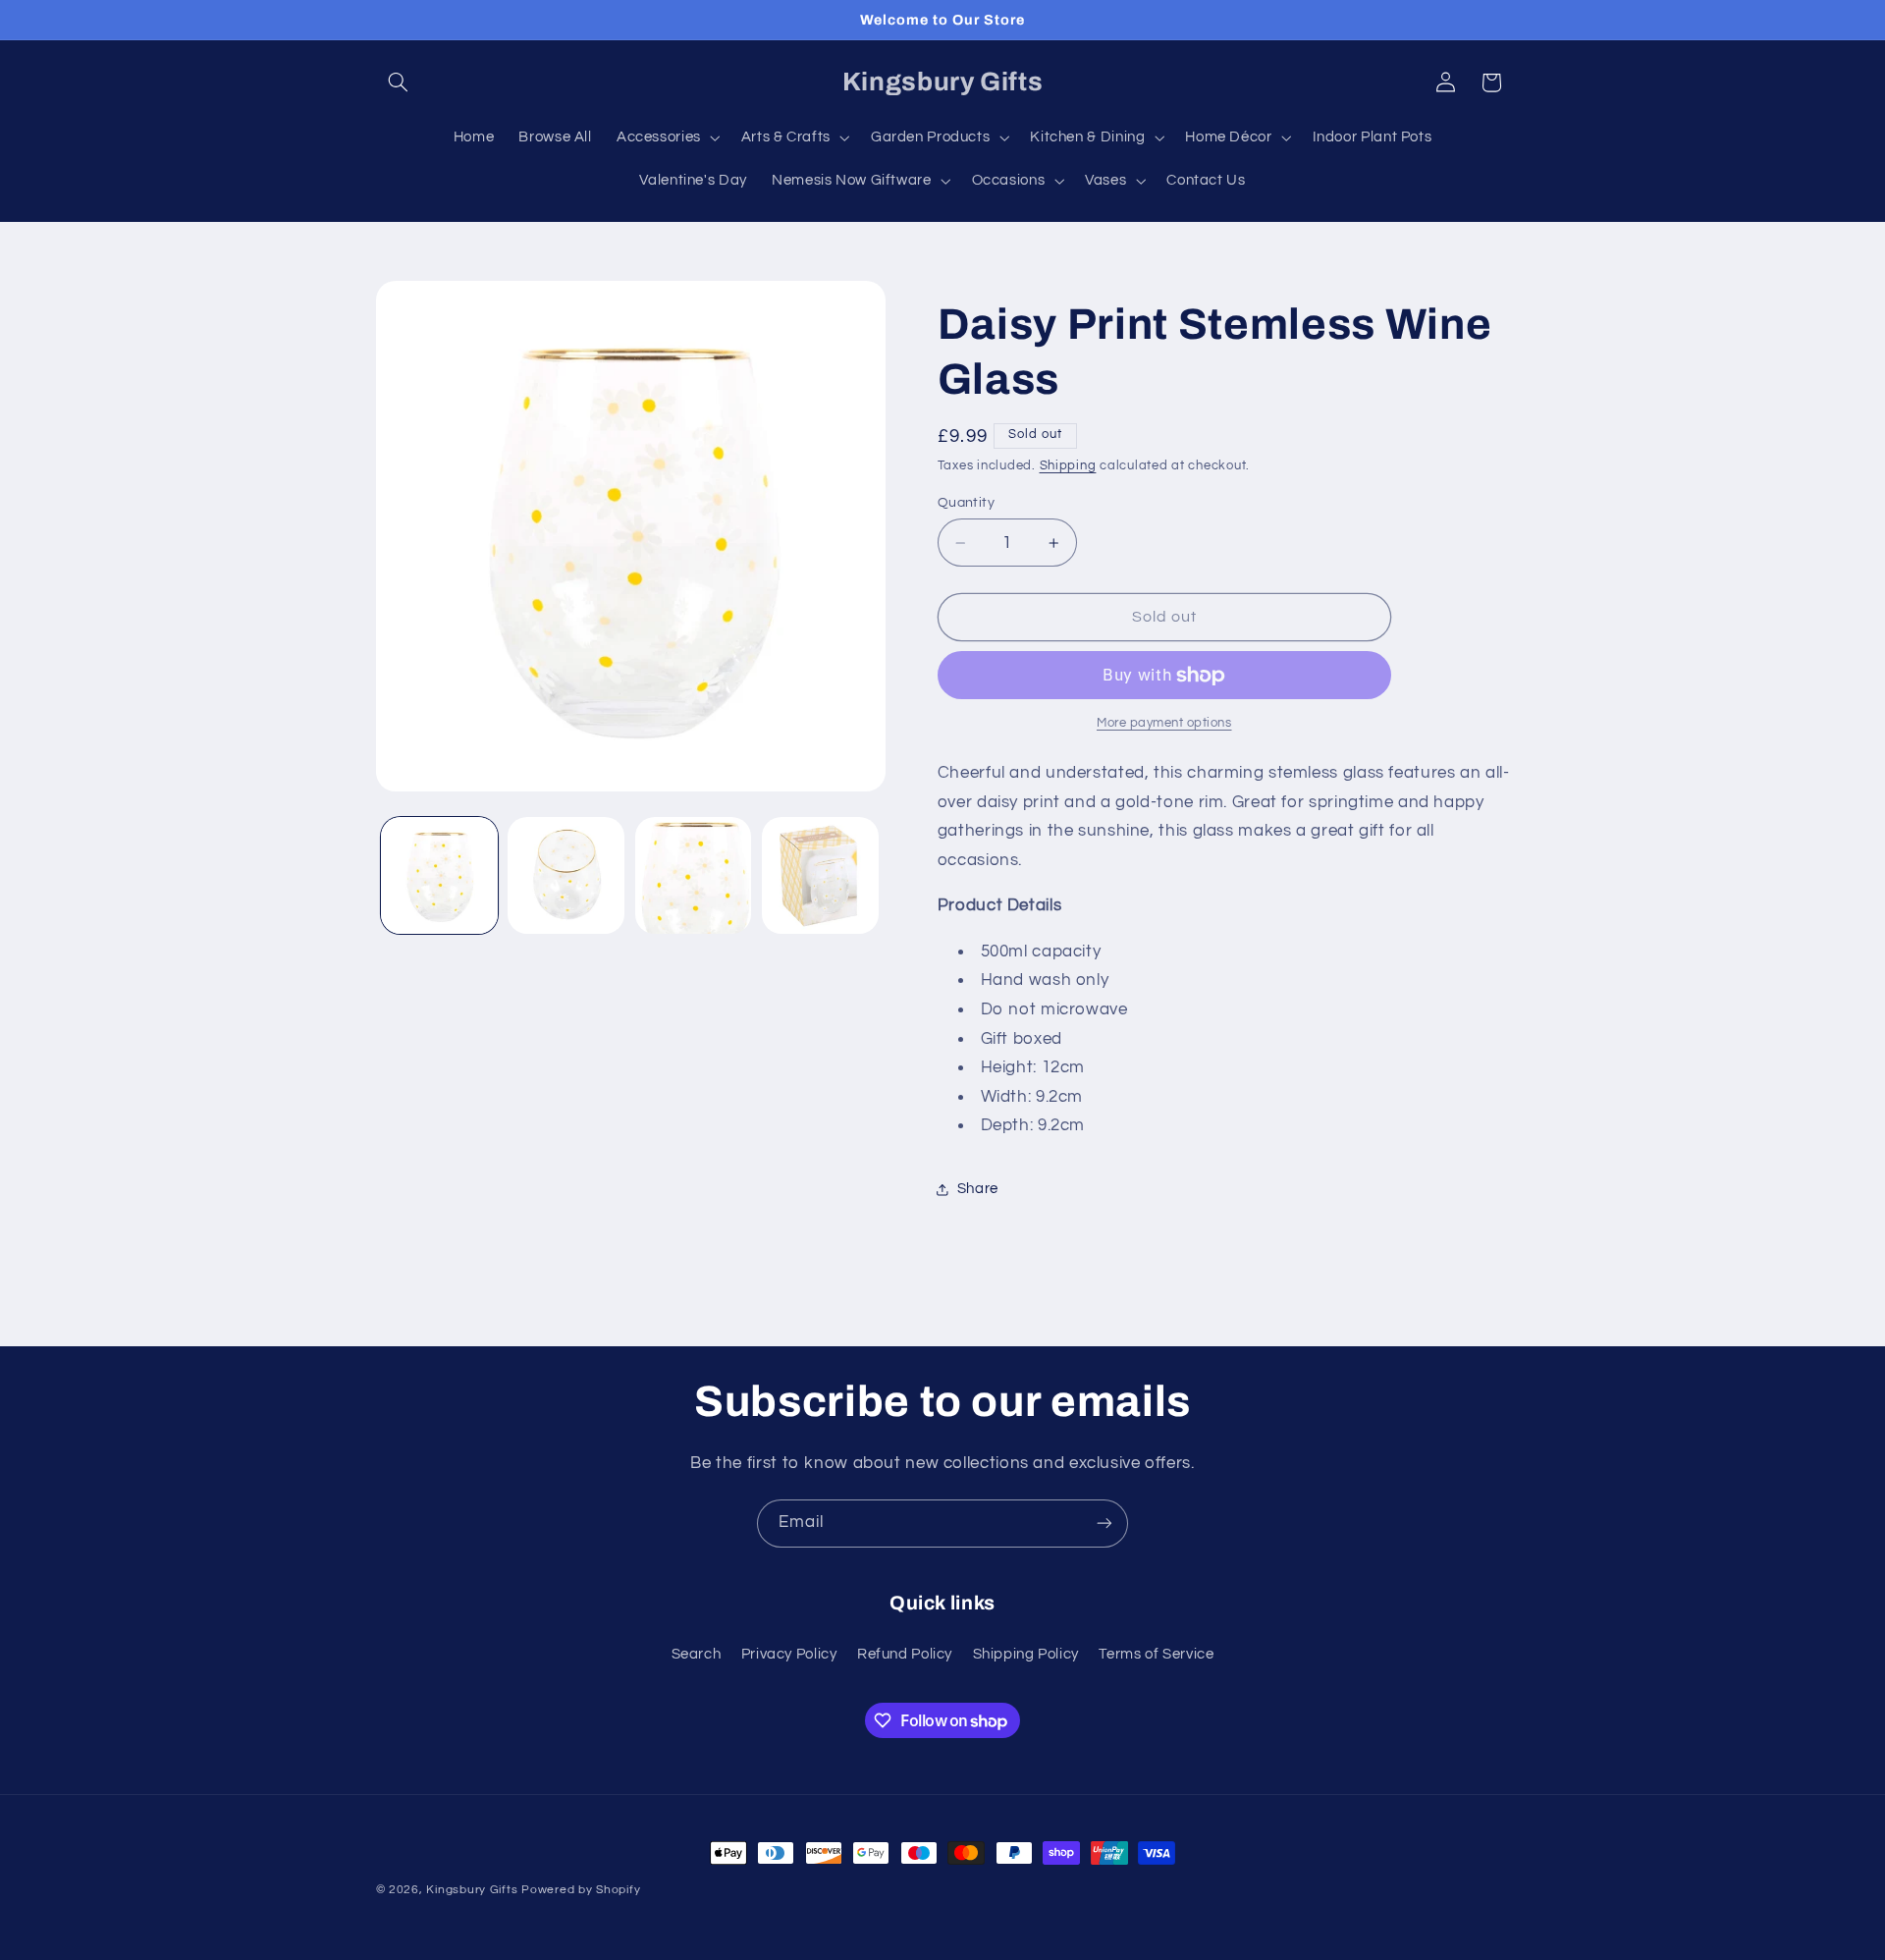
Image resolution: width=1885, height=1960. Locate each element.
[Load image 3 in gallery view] (694, 875)
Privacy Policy (789, 1654)
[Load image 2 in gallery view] (566, 875)
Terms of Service (1156, 1654)
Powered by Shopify (581, 1890)
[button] (399, 82)
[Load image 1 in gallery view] (439, 875)
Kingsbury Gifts (472, 1890)
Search (697, 1654)
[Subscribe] (1104, 1524)
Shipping (1068, 466)
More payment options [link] (1164, 724)
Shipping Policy (1026, 1654)
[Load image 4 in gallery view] (820, 875)
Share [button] (978, 1190)
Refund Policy (905, 1654)
